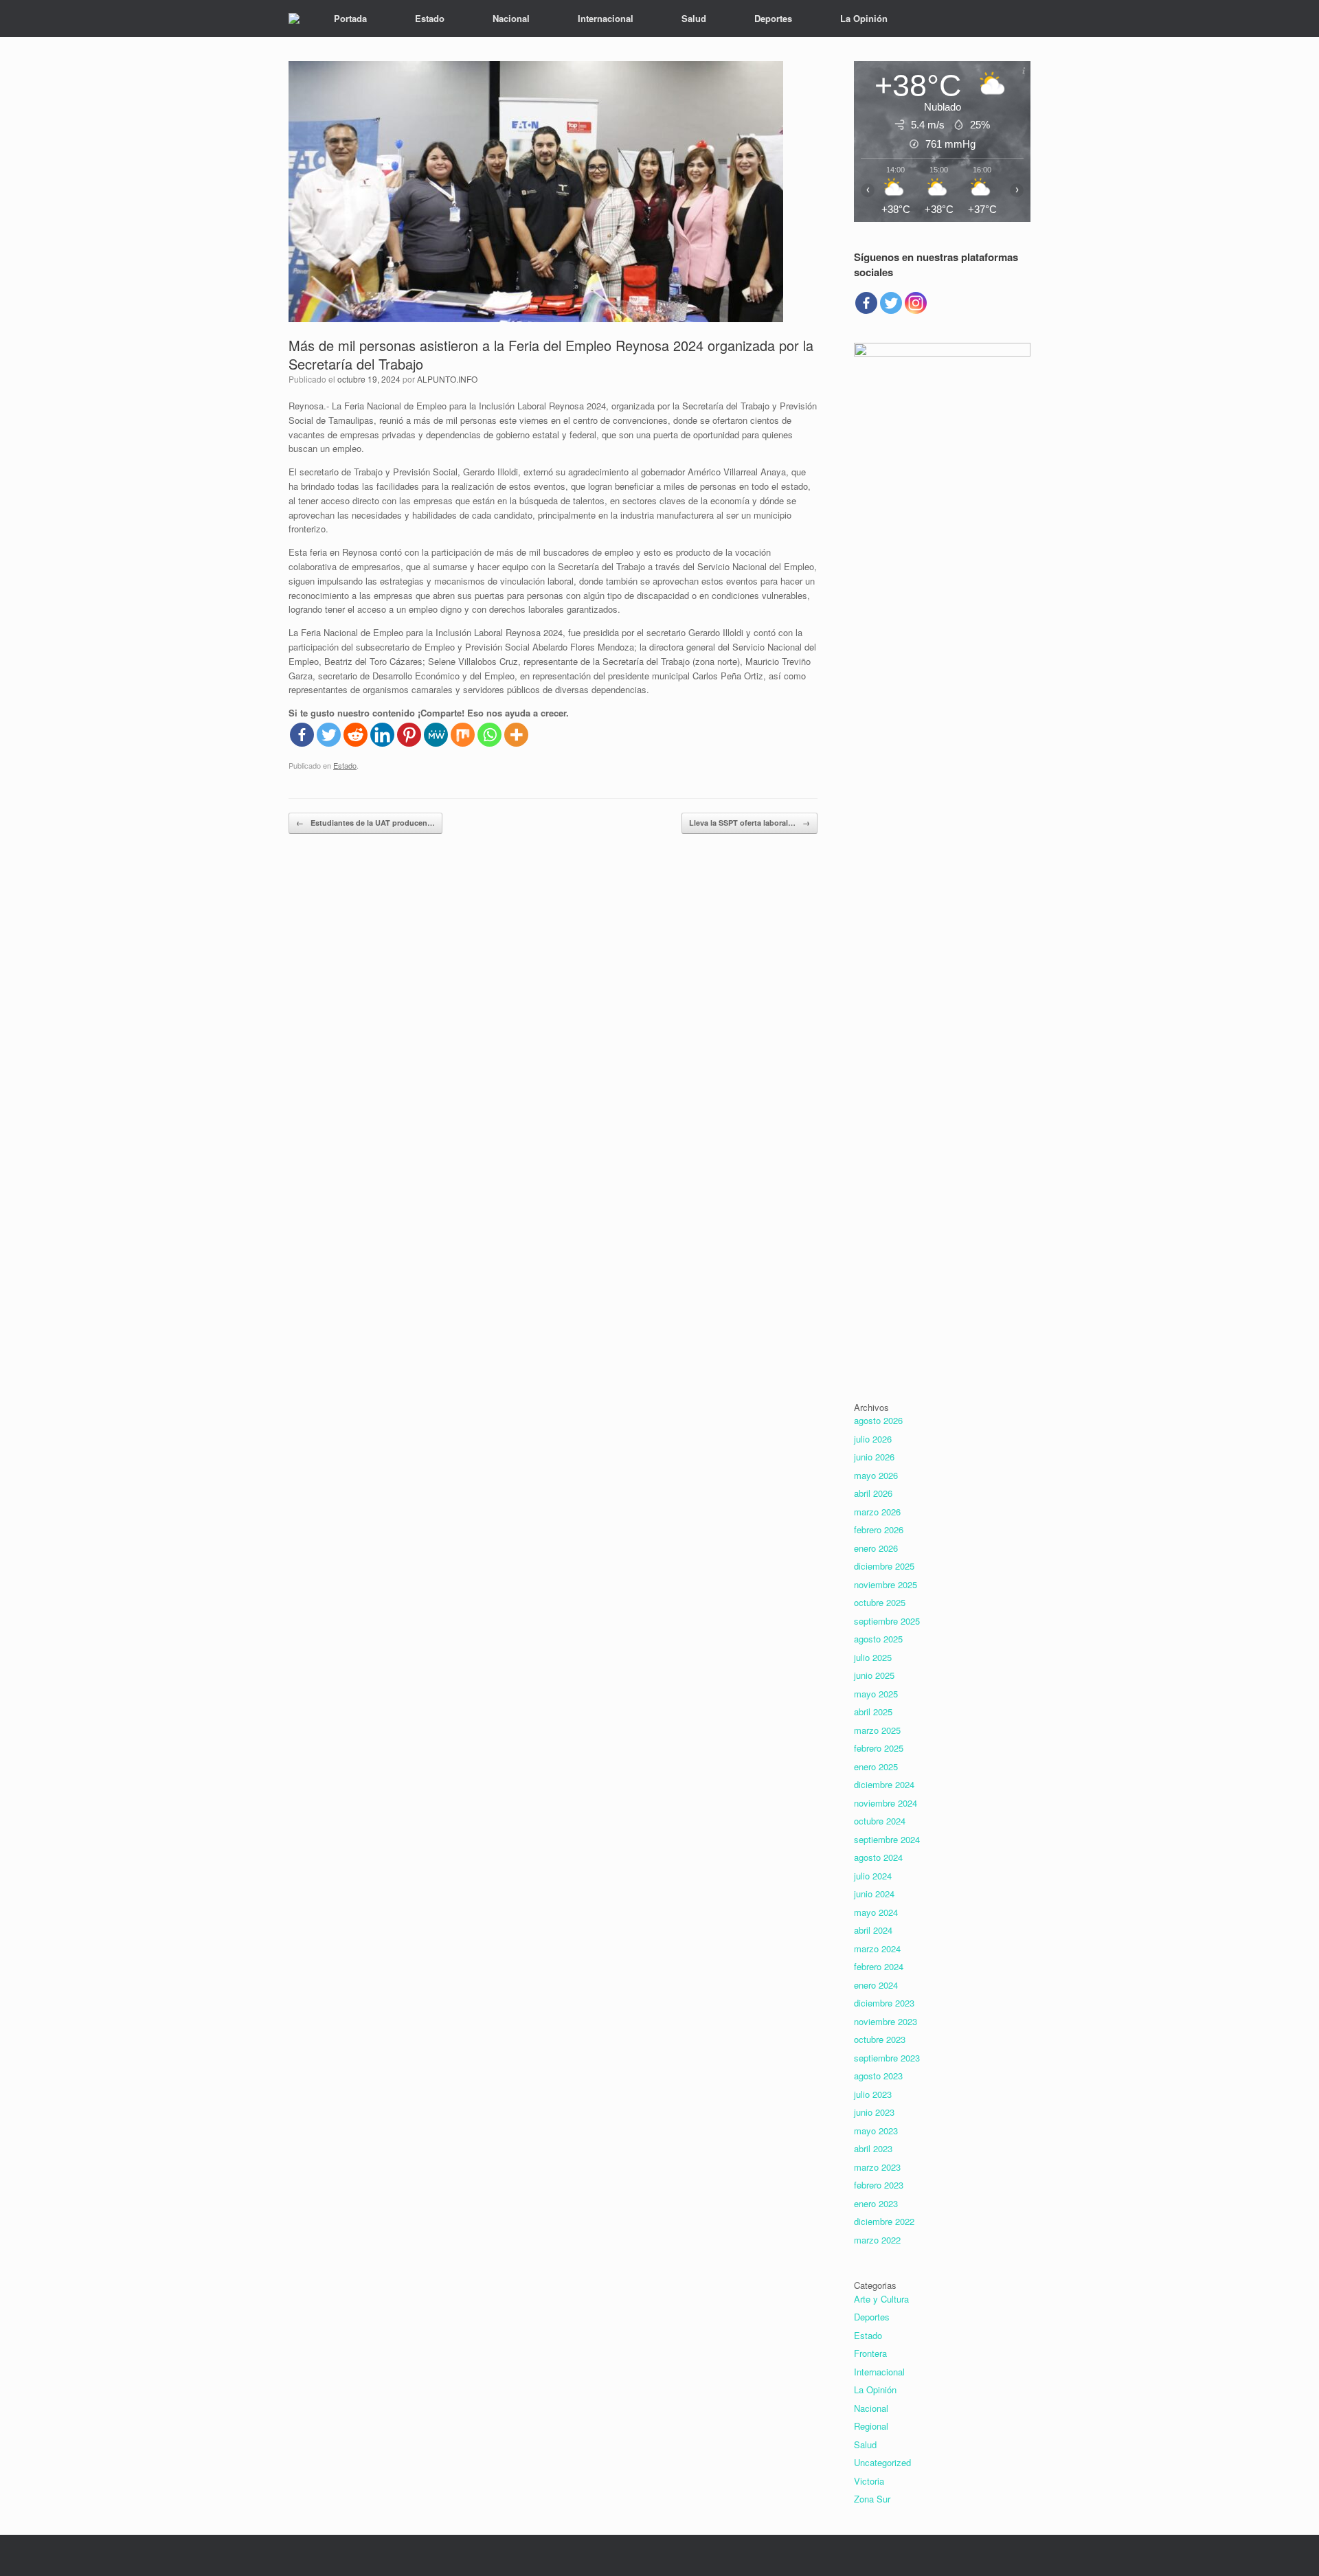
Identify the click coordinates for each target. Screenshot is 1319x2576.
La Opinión (864, 18)
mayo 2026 (876, 1475)
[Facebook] (302, 735)
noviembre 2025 (886, 1584)
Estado (430, 18)
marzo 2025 (877, 1730)
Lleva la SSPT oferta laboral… (749, 823)
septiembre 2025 (887, 1621)
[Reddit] (356, 735)
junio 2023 (874, 2112)
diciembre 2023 (884, 2003)
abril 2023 (873, 2148)
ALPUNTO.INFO (447, 379)
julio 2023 (873, 2094)
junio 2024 (874, 1894)
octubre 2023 (880, 2039)
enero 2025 (876, 1766)
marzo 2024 (877, 1948)
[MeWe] (436, 735)
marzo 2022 (877, 2240)
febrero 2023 (879, 2185)
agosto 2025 (878, 1639)
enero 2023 (876, 2203)
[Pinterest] (409, 735)
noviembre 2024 (886, 1803)
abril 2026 (873, 1493)
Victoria (869, 2481)
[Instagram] (916, 303)
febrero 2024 (879, 1966)
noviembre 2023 (886, 2021)
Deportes (773, 18)
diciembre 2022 (884, 2221)
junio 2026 (874, 1457)
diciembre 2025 (884, 1566)
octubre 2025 (880, 1602)
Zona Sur (872, 2499)
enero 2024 (876, 1985)
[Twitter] (329, 735)
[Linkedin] (382, 735)
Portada (350, 18)
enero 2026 (876, 1548)
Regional (871, 2426)
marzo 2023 (877, 2167)
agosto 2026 (878, 1420)
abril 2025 (873, 1711)
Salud (694, 18)
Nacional (511, 18)
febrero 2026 (879, 1529)
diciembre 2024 (884, 1784)
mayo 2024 (876, 1912)
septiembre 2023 (887, 2058)
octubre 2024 (880, 1821)
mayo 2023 (876, 2131)
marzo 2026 (877, 1512)
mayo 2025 (876, 1694)
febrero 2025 (879, 1748)
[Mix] (463, 735)
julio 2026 (873, 1439)
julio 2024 (873, 1876)
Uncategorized (882, 2462)
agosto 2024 (878, 1857)
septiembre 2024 (887, 1839)
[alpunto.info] (294, 19)
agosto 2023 (878, 2076)
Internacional (606, 18)
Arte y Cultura (881, 2299)
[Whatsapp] (489, 735)
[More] (516, 735)
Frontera (870, 2353)
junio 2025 (874, 1675)
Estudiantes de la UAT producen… (365, 823)
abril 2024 (873, 1930)
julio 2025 (873, 1657)
